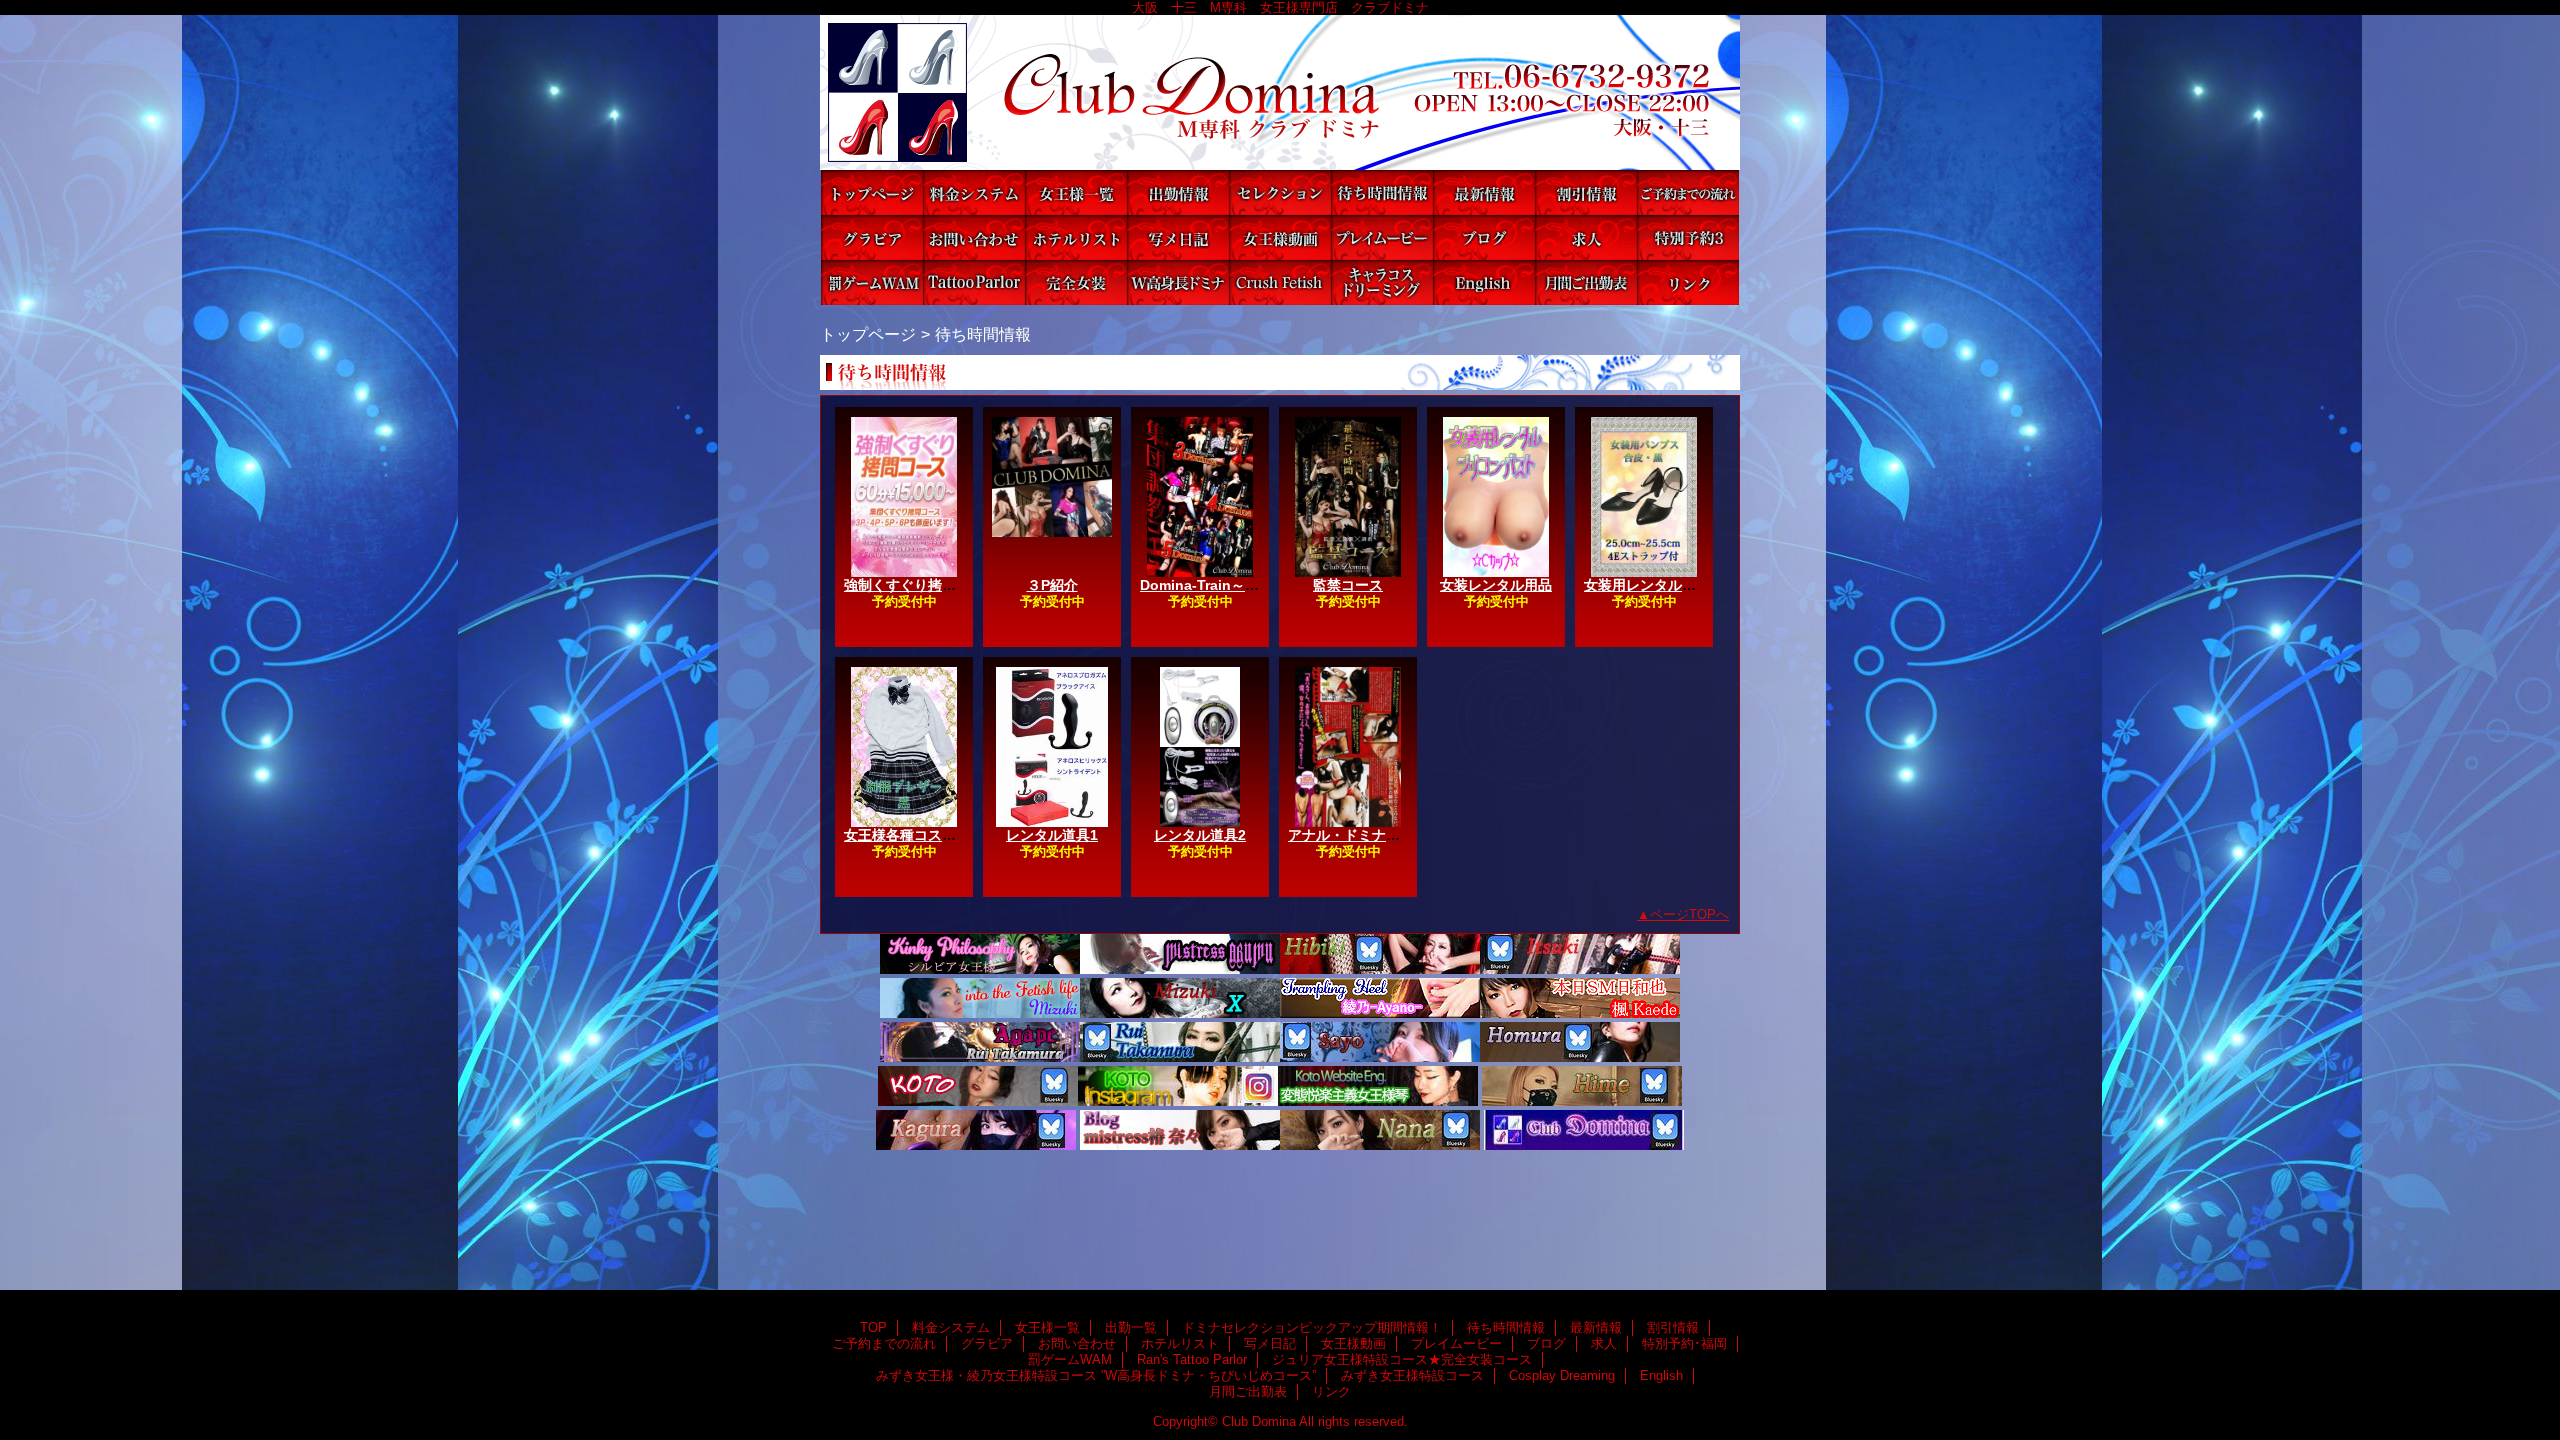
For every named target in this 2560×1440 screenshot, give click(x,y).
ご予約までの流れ (1688, 192)
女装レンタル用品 (1496, 585)
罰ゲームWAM (872, 282)
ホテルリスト (1076, 237)
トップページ (868, 334)
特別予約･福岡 (1688, 237)
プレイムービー (1382, 237)
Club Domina (1280, 92)
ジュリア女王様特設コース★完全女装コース (1076, 282)
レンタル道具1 (1052, 835)
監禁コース (1348, 585)
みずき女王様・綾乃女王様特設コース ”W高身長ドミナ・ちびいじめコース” (1178, 282)
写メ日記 (1178, 237)
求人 (1586, 237)
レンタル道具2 (1200, 835)
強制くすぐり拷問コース (921, 585)
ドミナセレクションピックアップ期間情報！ (1280, 192)
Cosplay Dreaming (1382, 282)
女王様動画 (1280, 237)
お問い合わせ (974, 237)
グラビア (872, 237)
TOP (872, 192)
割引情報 (1586, 192)
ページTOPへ (1689, 914)
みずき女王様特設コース (1280, 282)
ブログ (1484, 237)
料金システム (974, 192)
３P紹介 (1052, 585)
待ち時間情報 (1382, 192)
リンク (1688, 282)
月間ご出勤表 (1586, 282)
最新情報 (1484, 192)
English (1484, 282)
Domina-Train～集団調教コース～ (1248, 585)
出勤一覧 (1178, 192)
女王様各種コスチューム (921, 835)
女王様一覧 (1076, 192)
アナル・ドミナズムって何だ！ (1386, 835)
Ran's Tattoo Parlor (974, 282)
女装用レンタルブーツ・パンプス (1689, 585)
